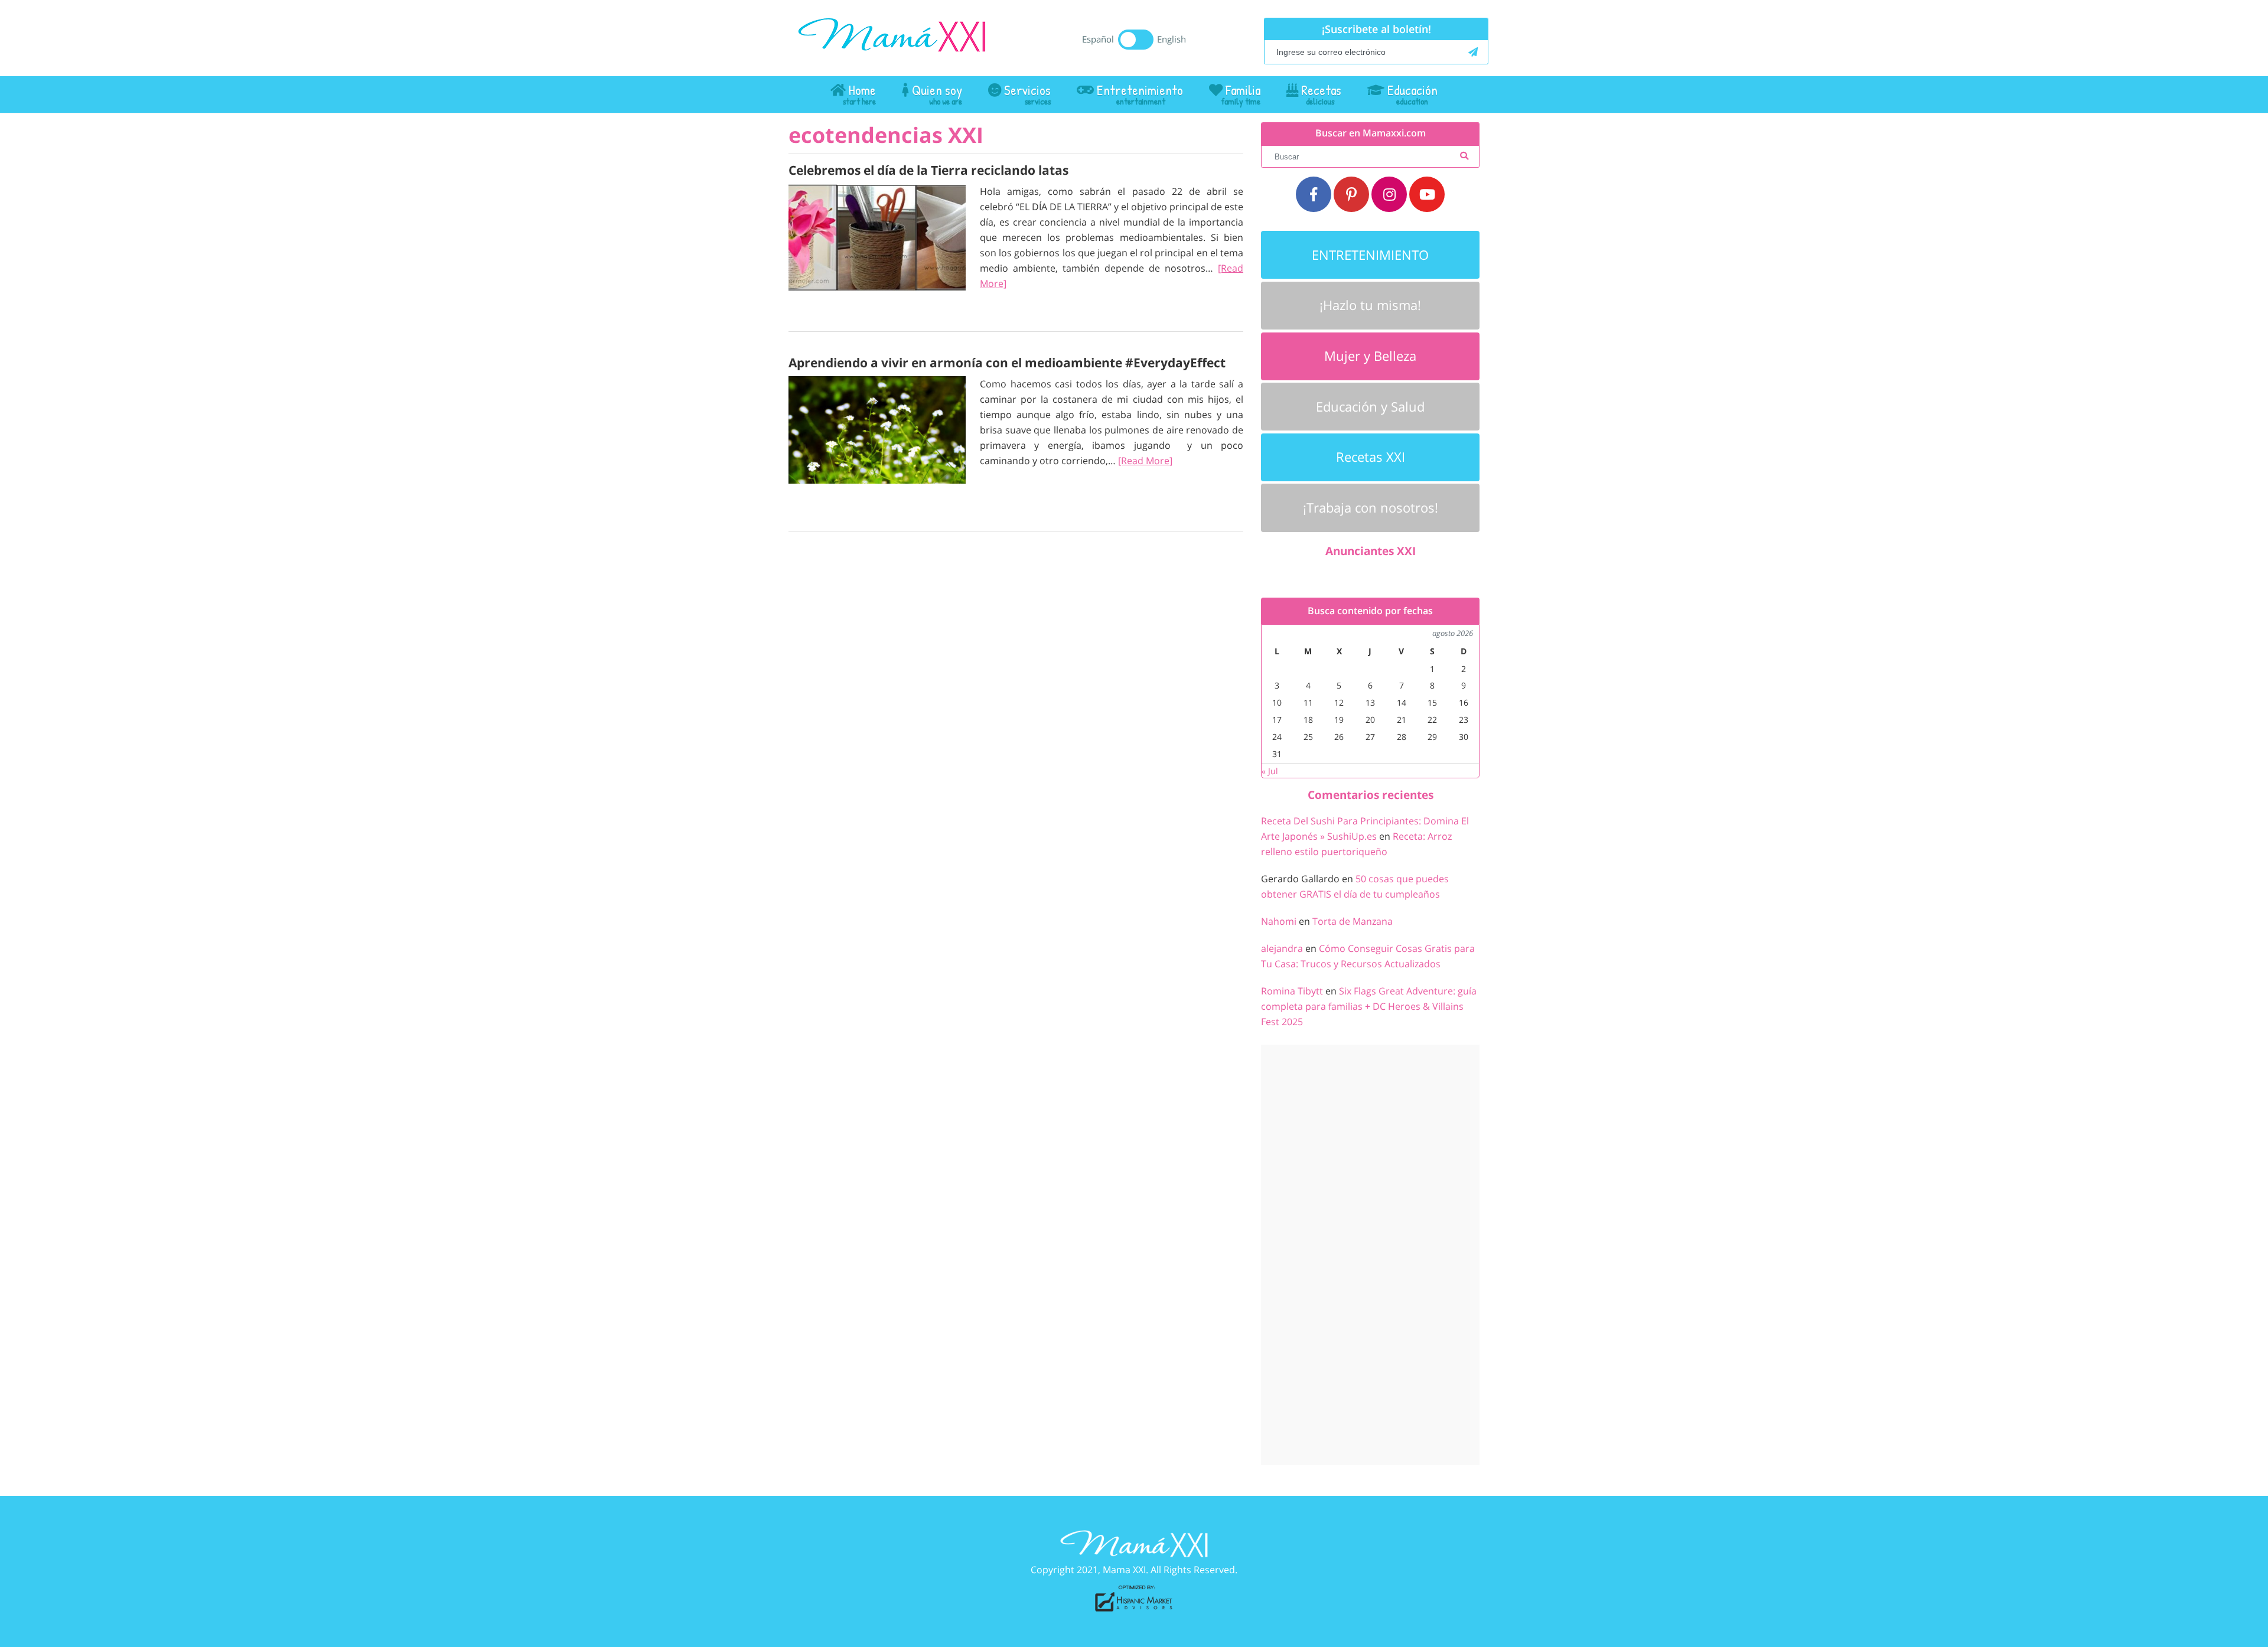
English (1172, 39)
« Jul (1270, 771)
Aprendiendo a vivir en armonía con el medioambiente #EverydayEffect (1007, 363)
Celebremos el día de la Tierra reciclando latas (928, 170)
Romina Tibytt (1292, 991)
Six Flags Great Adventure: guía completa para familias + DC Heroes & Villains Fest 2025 (1369, 1006)
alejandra (1282, 948)
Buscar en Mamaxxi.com (1371, 133)
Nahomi (1279, 921)
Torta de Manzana (1353, 921)
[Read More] (1145, 461)
